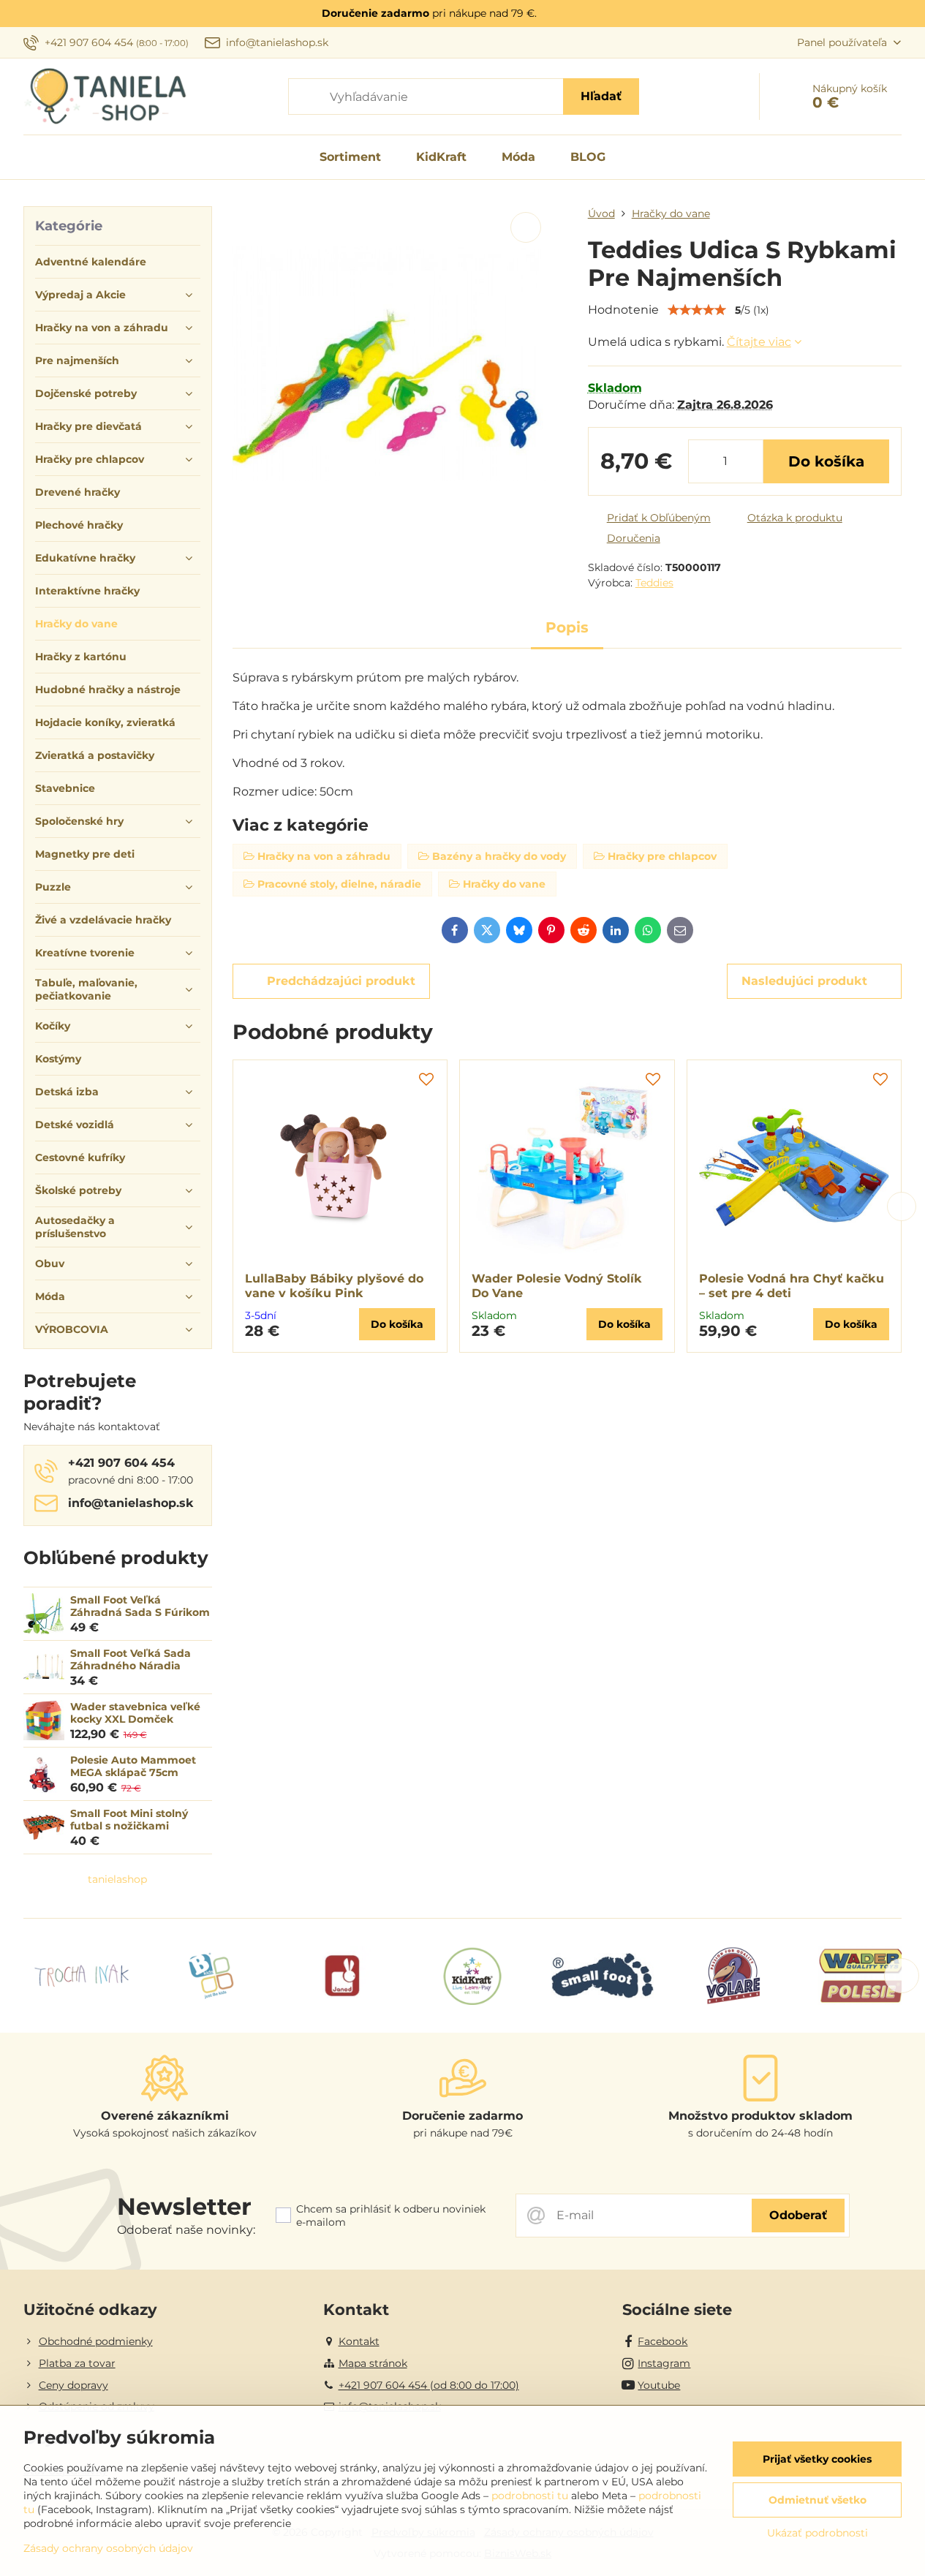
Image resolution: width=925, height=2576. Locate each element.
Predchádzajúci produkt (341, 981)
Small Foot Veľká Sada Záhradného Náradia (131, 1660)
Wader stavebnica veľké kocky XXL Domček (135, 1713)
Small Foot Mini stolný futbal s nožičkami (129, 1820)
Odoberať (798, 2215)
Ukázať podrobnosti (818, 2533)
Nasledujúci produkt (804, 981)
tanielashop (117, 1879)
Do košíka (826, 461)
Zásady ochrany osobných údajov (108, 2548)
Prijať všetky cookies (817, 2459)
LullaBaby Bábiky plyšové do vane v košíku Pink (334, 1286)
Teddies (654, 583)
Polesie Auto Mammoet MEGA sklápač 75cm (133, 1767)
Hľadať (601, 96)
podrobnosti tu (530, 2496)
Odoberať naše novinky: (186, 2230)
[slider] (697, 310)
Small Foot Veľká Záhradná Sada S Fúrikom (140, 1606)
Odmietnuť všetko (818, 2500)
